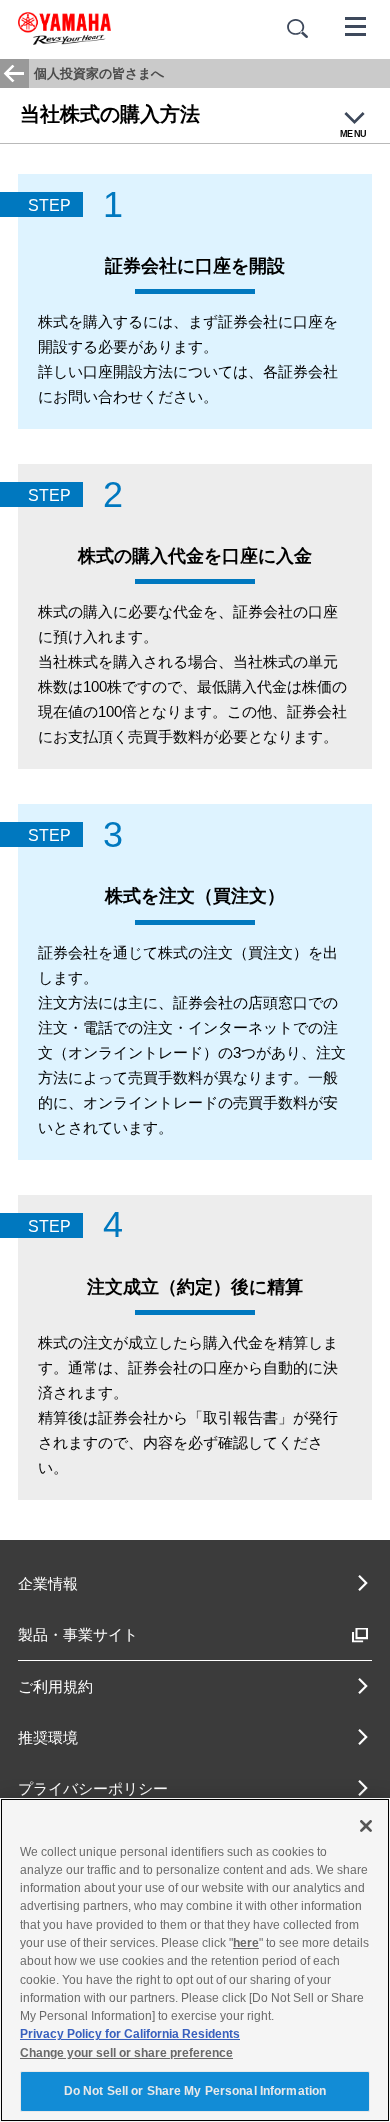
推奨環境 (48, 1737)
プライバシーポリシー (93, 1788)
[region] (195, 1960)
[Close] (366, 1826)
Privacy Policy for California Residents (130, 2034)
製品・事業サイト (78, 1634)
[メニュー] (356, 25)
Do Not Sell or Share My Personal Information (195, 2091)
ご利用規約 (55, 1686)
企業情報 (48, 1583)
